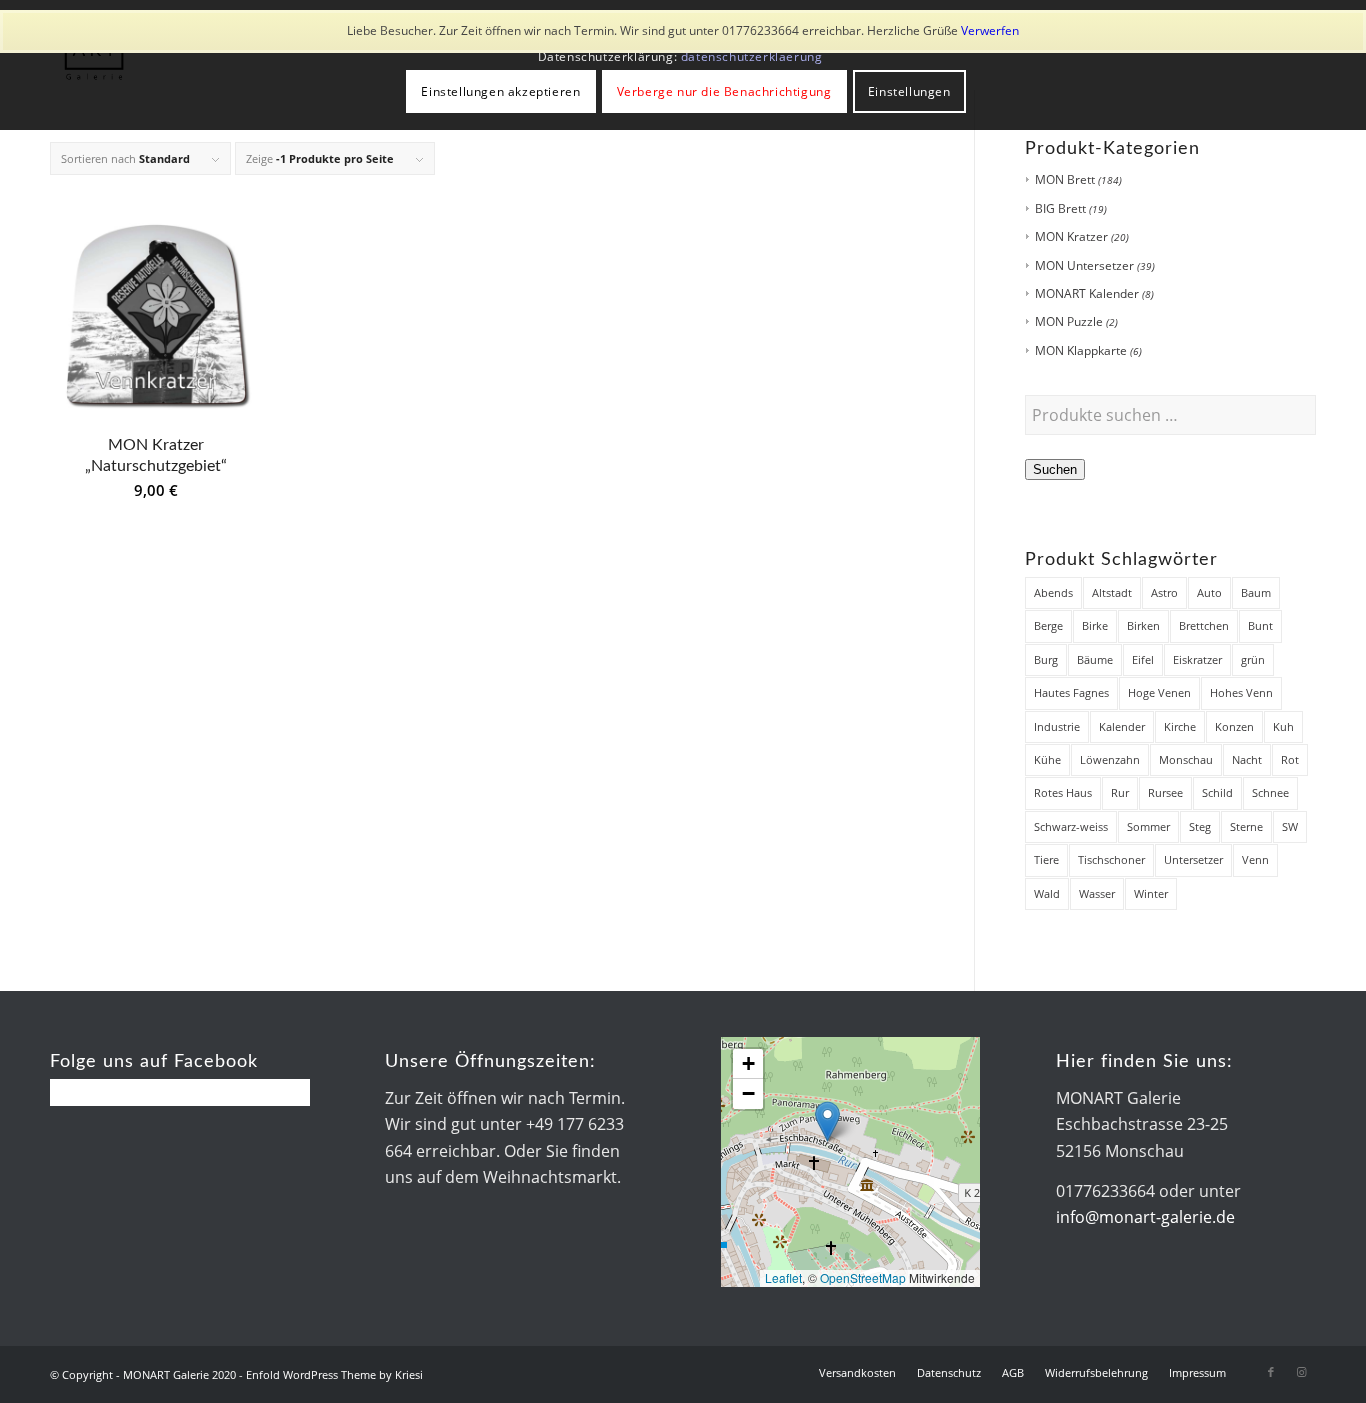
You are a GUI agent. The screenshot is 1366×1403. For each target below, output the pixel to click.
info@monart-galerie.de (1145, 1217)
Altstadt (1112, 592)
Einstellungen (909, 91)
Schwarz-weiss (1071, 826)
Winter (1151, 893)
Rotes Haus (1063, 792)
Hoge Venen (1159, 692)
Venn (1255, 859)
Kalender (1122, 726)
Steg (1200, 826)
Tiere (1046, 859)
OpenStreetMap (863, 1277)
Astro (1164, 592)
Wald (1047, 893)
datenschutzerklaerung (752, 56)
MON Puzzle (1069, 321)
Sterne (1246, 826)
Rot (1290, 759)
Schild (1217, 792)
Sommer (1148, 826)
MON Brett (1065, 179)
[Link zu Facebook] (1271, 1372)
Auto (1209, 592)
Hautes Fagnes (1071, 692)
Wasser (1097, 893)
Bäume (1095, 659)
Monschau (1186, 759)
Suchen (1055, 469)
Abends (1053, 592)
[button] (827, 1121)
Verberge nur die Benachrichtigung (724, 91)
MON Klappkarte (1081, 350)
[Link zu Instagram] (1301, 1372)
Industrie (1057, 726)
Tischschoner (1111, 859)
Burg (1046, 659)
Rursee (1165, 792)
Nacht (1247, 759)
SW (1290, 826)
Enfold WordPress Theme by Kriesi (334, 1374)
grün (1253, 659)
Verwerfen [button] (990, 30)
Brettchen (1204, 625)
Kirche (1180, 726)
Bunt (1260, 625)
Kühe (1047, 759)
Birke (1095, 625)
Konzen (1234, 726)
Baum (1256, 592)
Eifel (1143, 659)
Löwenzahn (1110, 759)
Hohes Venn (1241, 692)
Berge (1048, 625)
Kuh (1283, 726)
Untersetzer (1193, 859)
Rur (1120, 792)
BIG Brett (1060, 208)
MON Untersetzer (1084, 265)
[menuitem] (857, 1373)
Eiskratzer (1197, 659)
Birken (1143, 625)
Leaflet (783, 1277)
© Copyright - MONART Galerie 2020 (143, 1374)
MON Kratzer (1071, 236)
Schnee (1270, 792)
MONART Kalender (1087, 293)
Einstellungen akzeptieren (500, 91)
